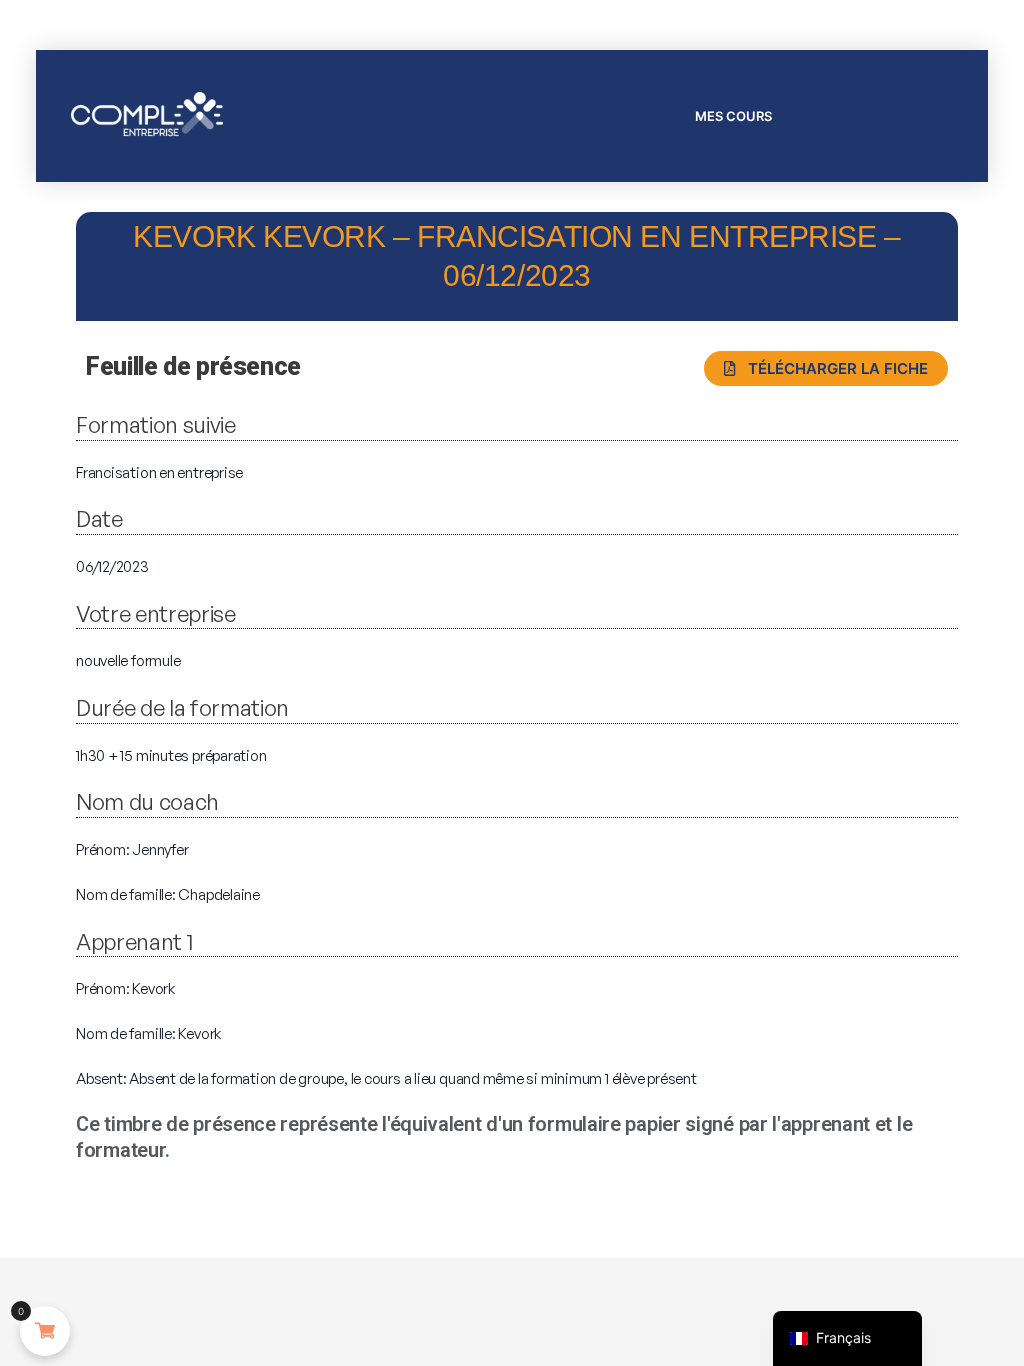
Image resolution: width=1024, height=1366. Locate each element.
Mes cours (733, 116)
